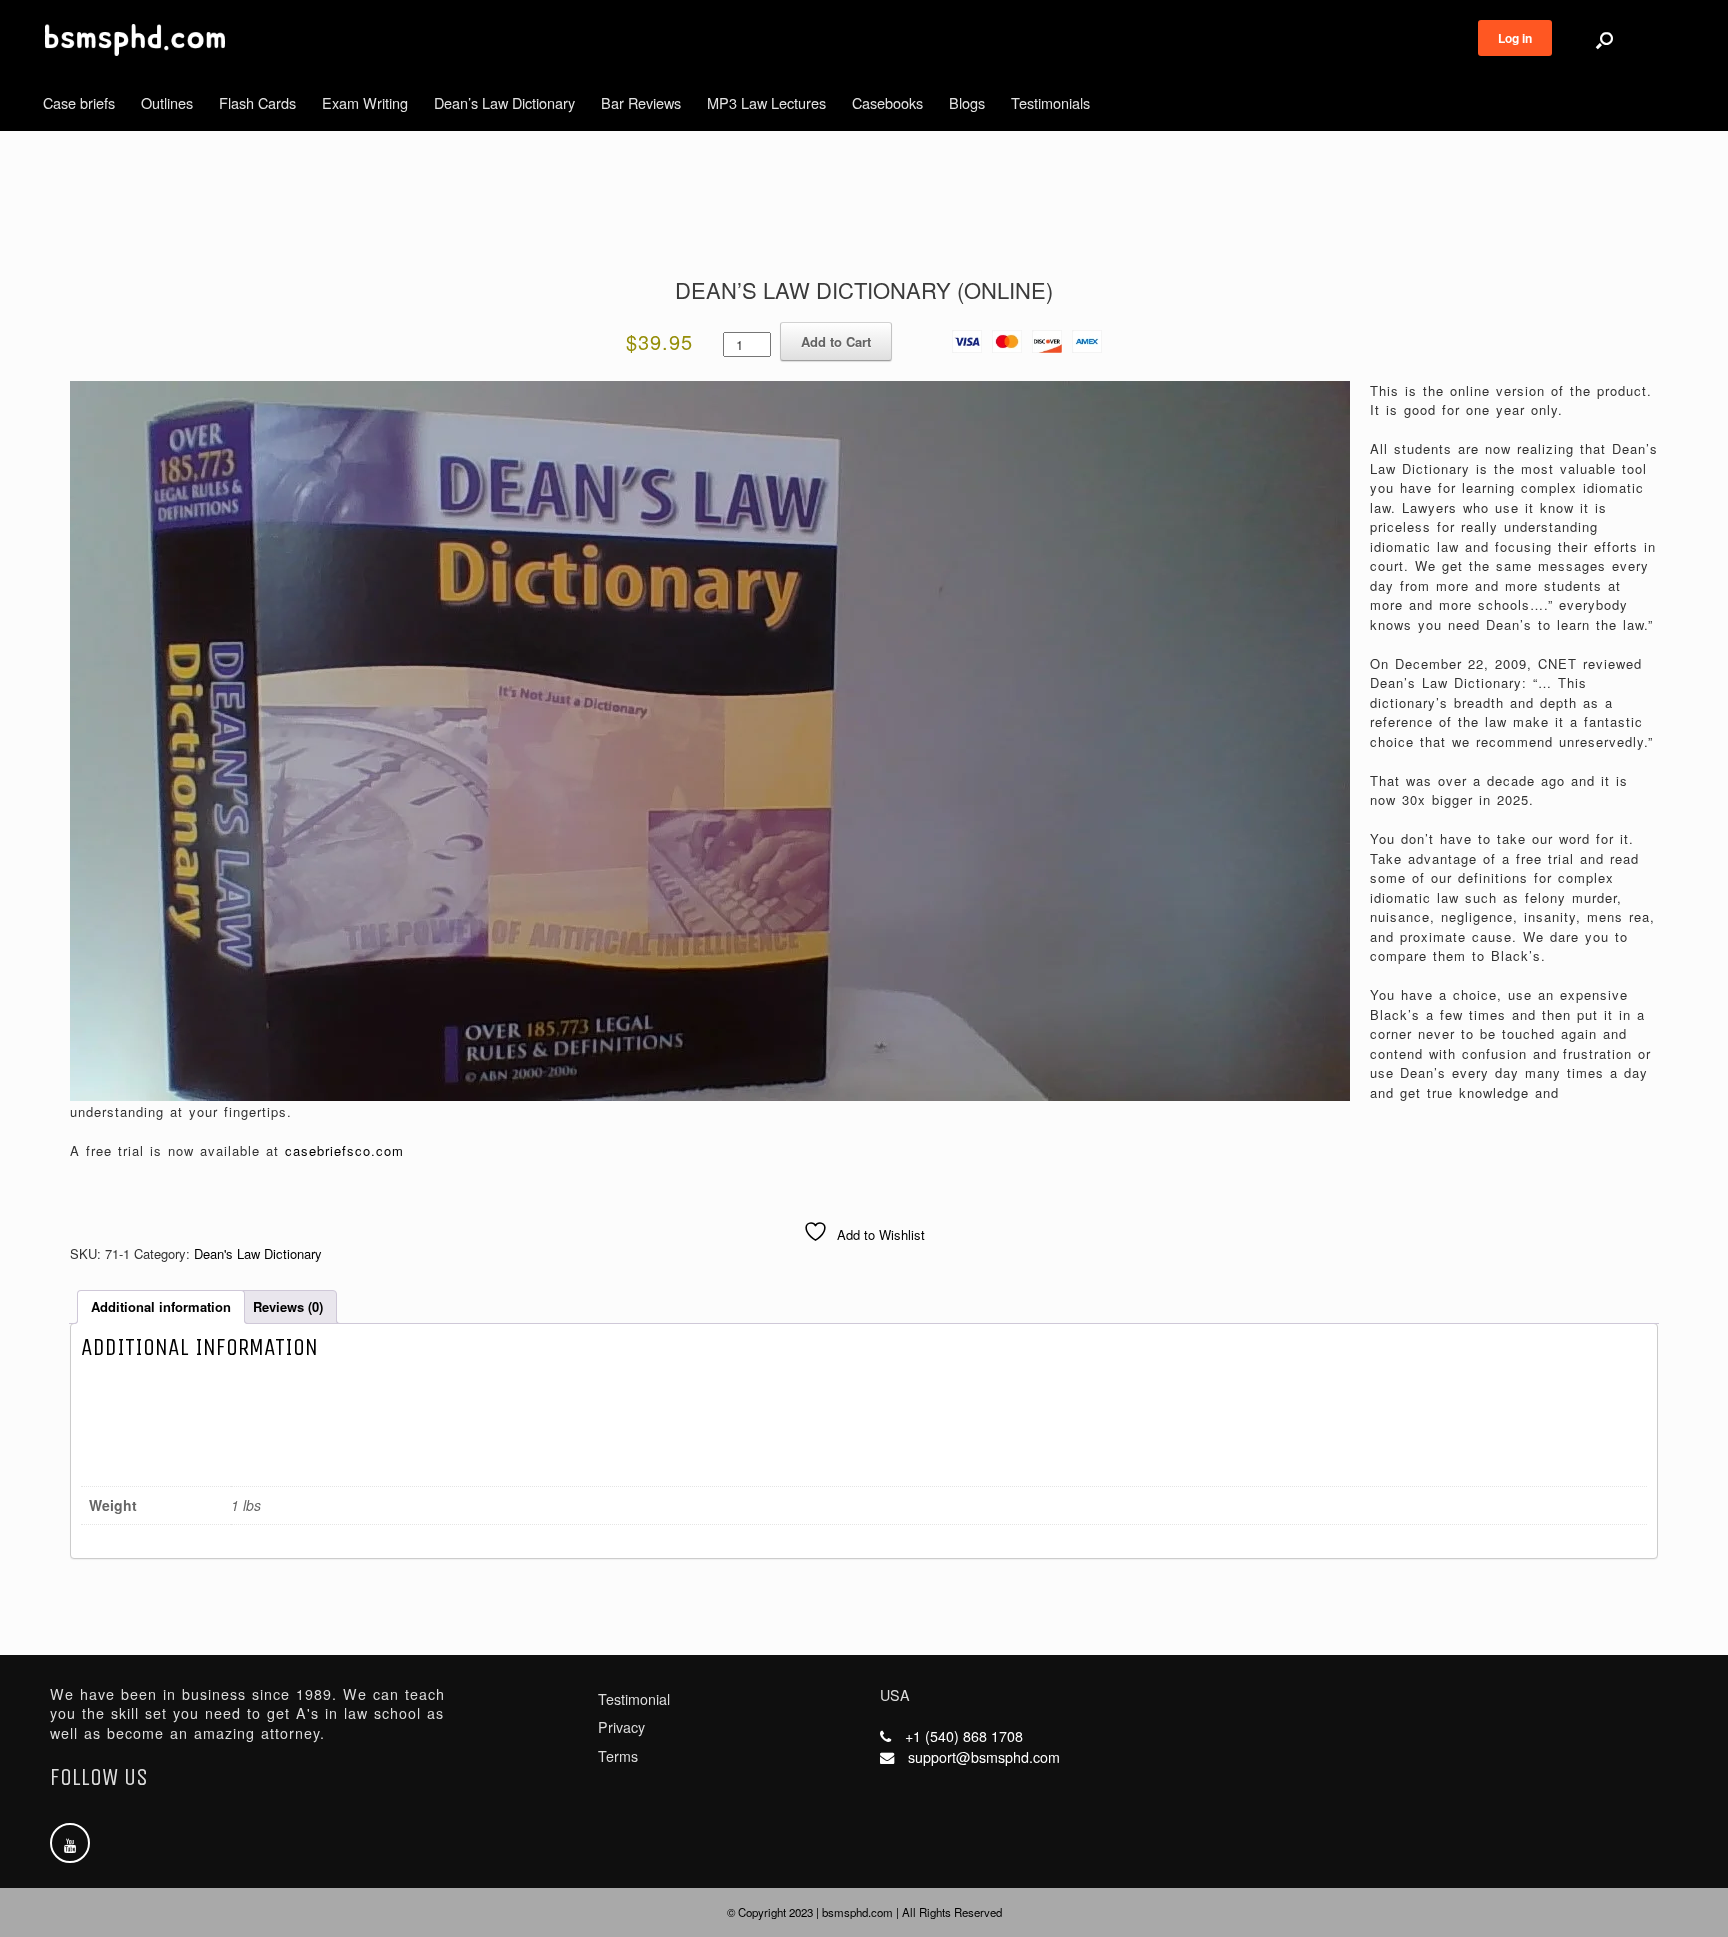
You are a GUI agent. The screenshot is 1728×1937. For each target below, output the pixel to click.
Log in (1515, 38)
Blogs (967, 102)
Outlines (167, 102)
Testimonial (634, 1699)
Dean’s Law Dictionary (504, 102)
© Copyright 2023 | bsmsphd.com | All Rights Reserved (864, 1912)
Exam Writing (365, 102)
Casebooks (887, 102)
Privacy (621, 1727)
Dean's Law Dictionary (258, 1253)
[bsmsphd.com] (135, 40)
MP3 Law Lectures (766, 102)
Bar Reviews (641, 102)
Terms (618, 1756)
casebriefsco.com (344, 1150)
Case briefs (79, 102)
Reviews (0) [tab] (288, 1306)
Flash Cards (257, 102)
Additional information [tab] (161, 1306)
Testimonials (1050, 102)
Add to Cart (836, 341)
